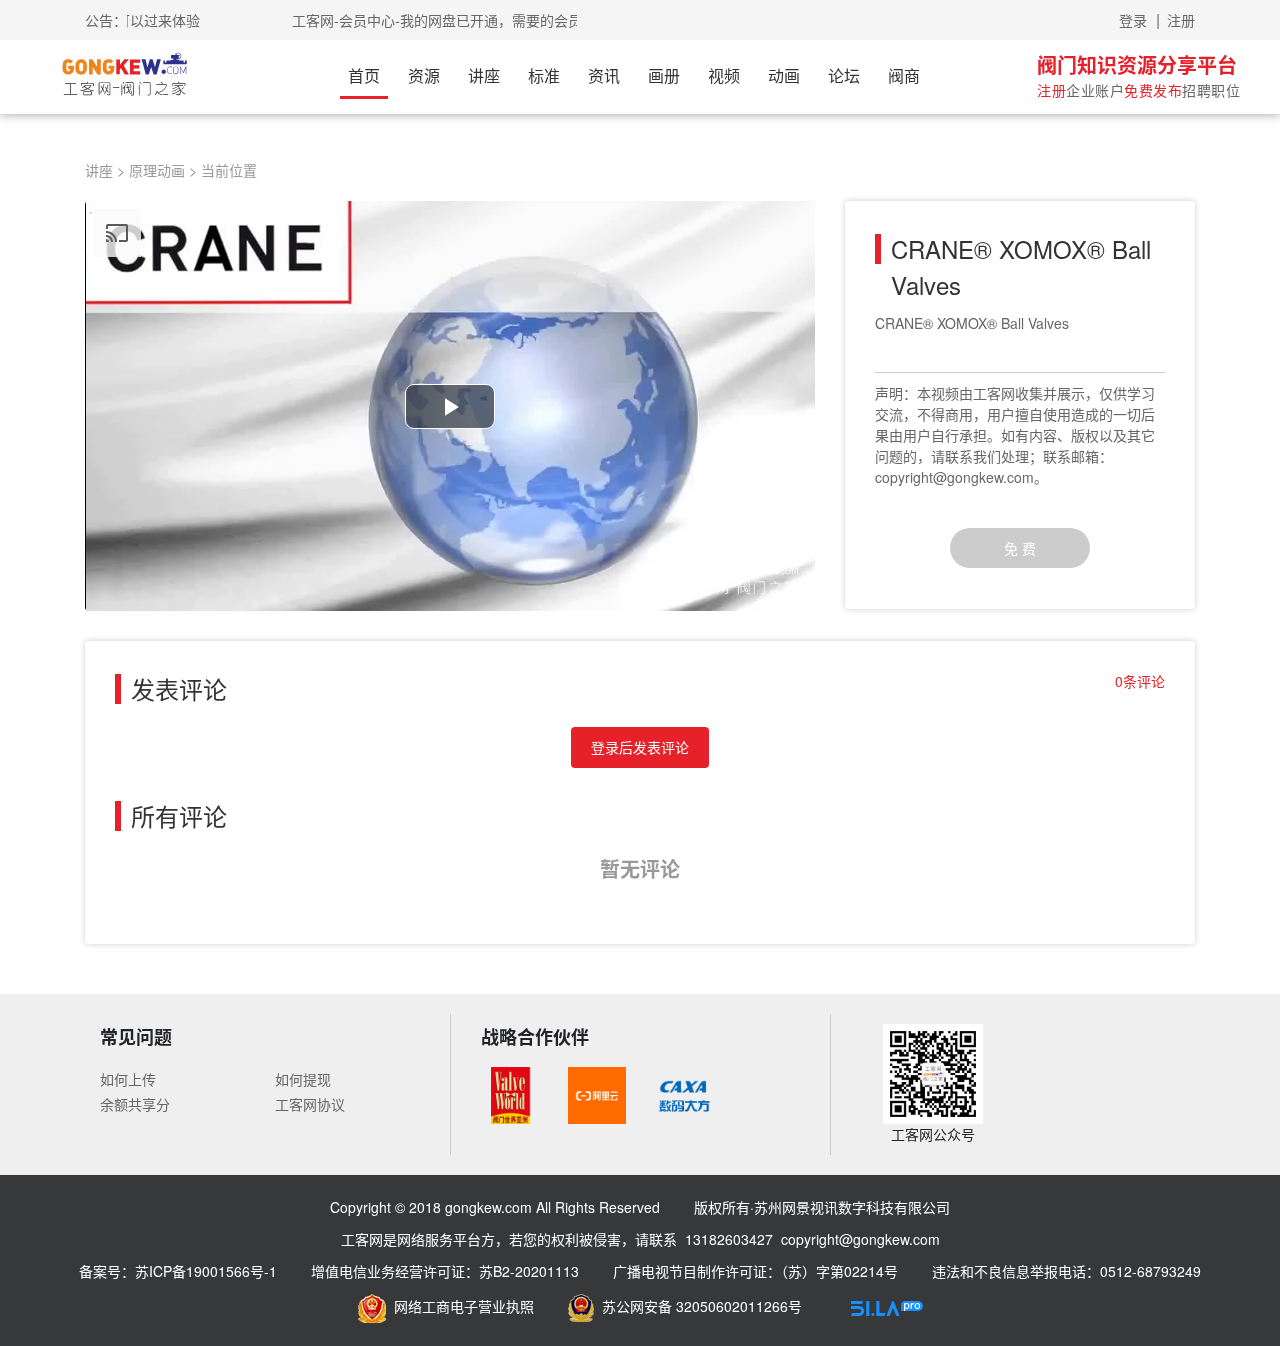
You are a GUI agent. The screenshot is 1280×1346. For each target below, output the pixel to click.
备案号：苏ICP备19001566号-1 (178, 1271)
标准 (544, 75)
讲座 (484, 75)
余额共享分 (135, 1104)
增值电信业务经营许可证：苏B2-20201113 (445, 1271)
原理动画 (157, 170)
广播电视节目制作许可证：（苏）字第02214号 (755, 1271)
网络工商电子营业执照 (460, 1306)
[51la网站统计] (887, 1306)
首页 (364, 75)
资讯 (604, 75)
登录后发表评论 (640, 747)
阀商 (904, 75)
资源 (424, 75)
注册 (1181, 20)
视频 (724, 75)
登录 (1133, 20)
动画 (784, 75)
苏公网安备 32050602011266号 (698, 1306)
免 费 (1020, 548)
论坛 (844, 75)
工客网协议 (310, 1104)
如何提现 (303, 1079)
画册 (664, 75)
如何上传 (128, 1079)
